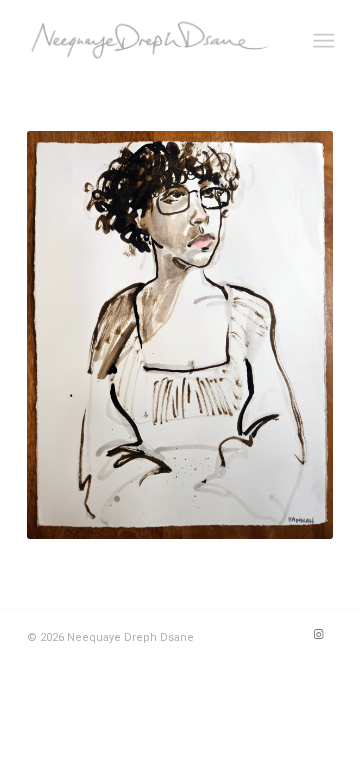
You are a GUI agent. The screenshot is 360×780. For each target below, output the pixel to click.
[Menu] (321, 41)
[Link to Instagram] (318, 635)
